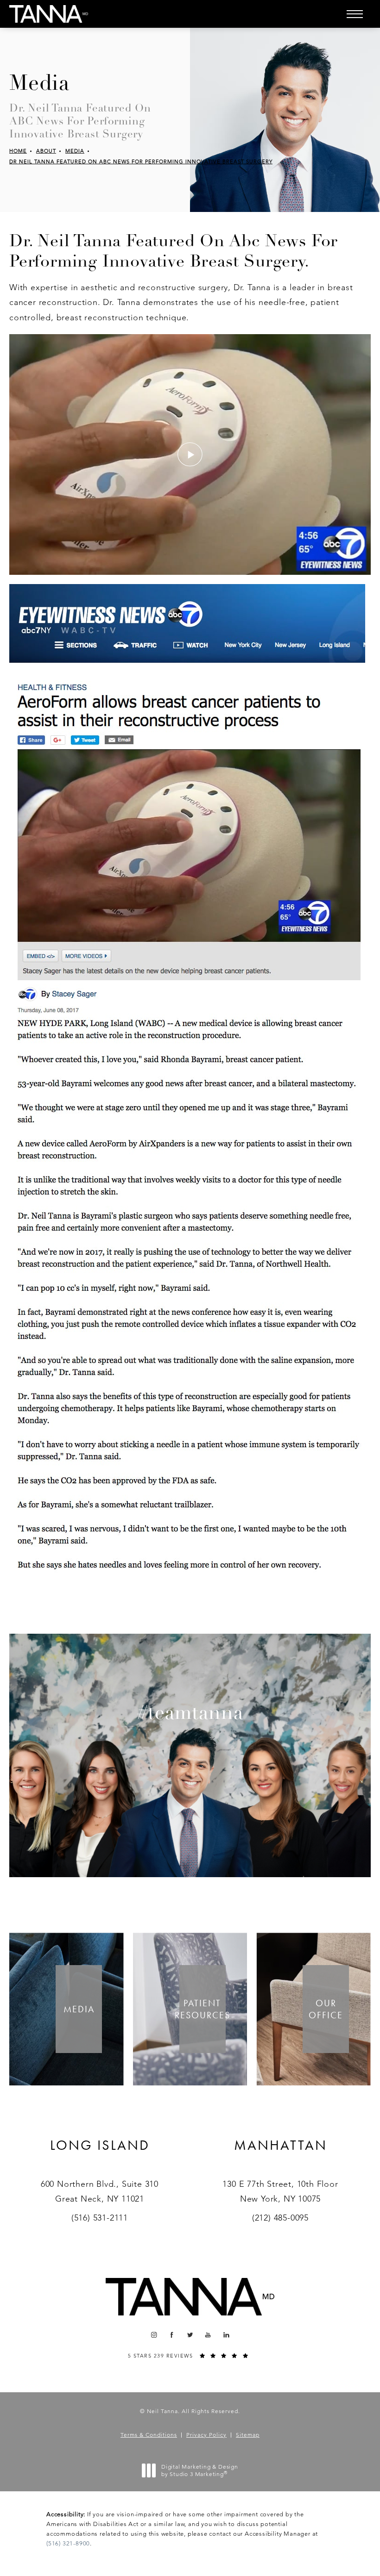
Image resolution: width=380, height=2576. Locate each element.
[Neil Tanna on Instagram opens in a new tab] (154, 2335)
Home (18, 151)
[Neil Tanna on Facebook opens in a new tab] (172, 2335)
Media (75, 151)
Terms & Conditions (149, 2435)
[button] (355, 14)
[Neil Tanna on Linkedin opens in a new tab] (226, 2335)
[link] (100, 2157)
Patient (203, 2009)
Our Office (326, 2009)
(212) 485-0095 (280, 2218)
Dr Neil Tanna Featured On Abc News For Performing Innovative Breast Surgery (141, 162)
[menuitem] (154, 2335)
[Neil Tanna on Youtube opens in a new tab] (208, 2335)
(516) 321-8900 (68, 2543)
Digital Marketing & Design (199, 2470)
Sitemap (248, 2435)
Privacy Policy (206, 2435)
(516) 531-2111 (100, 2218)
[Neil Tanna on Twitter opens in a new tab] (190, 2335)
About (46, 151)
